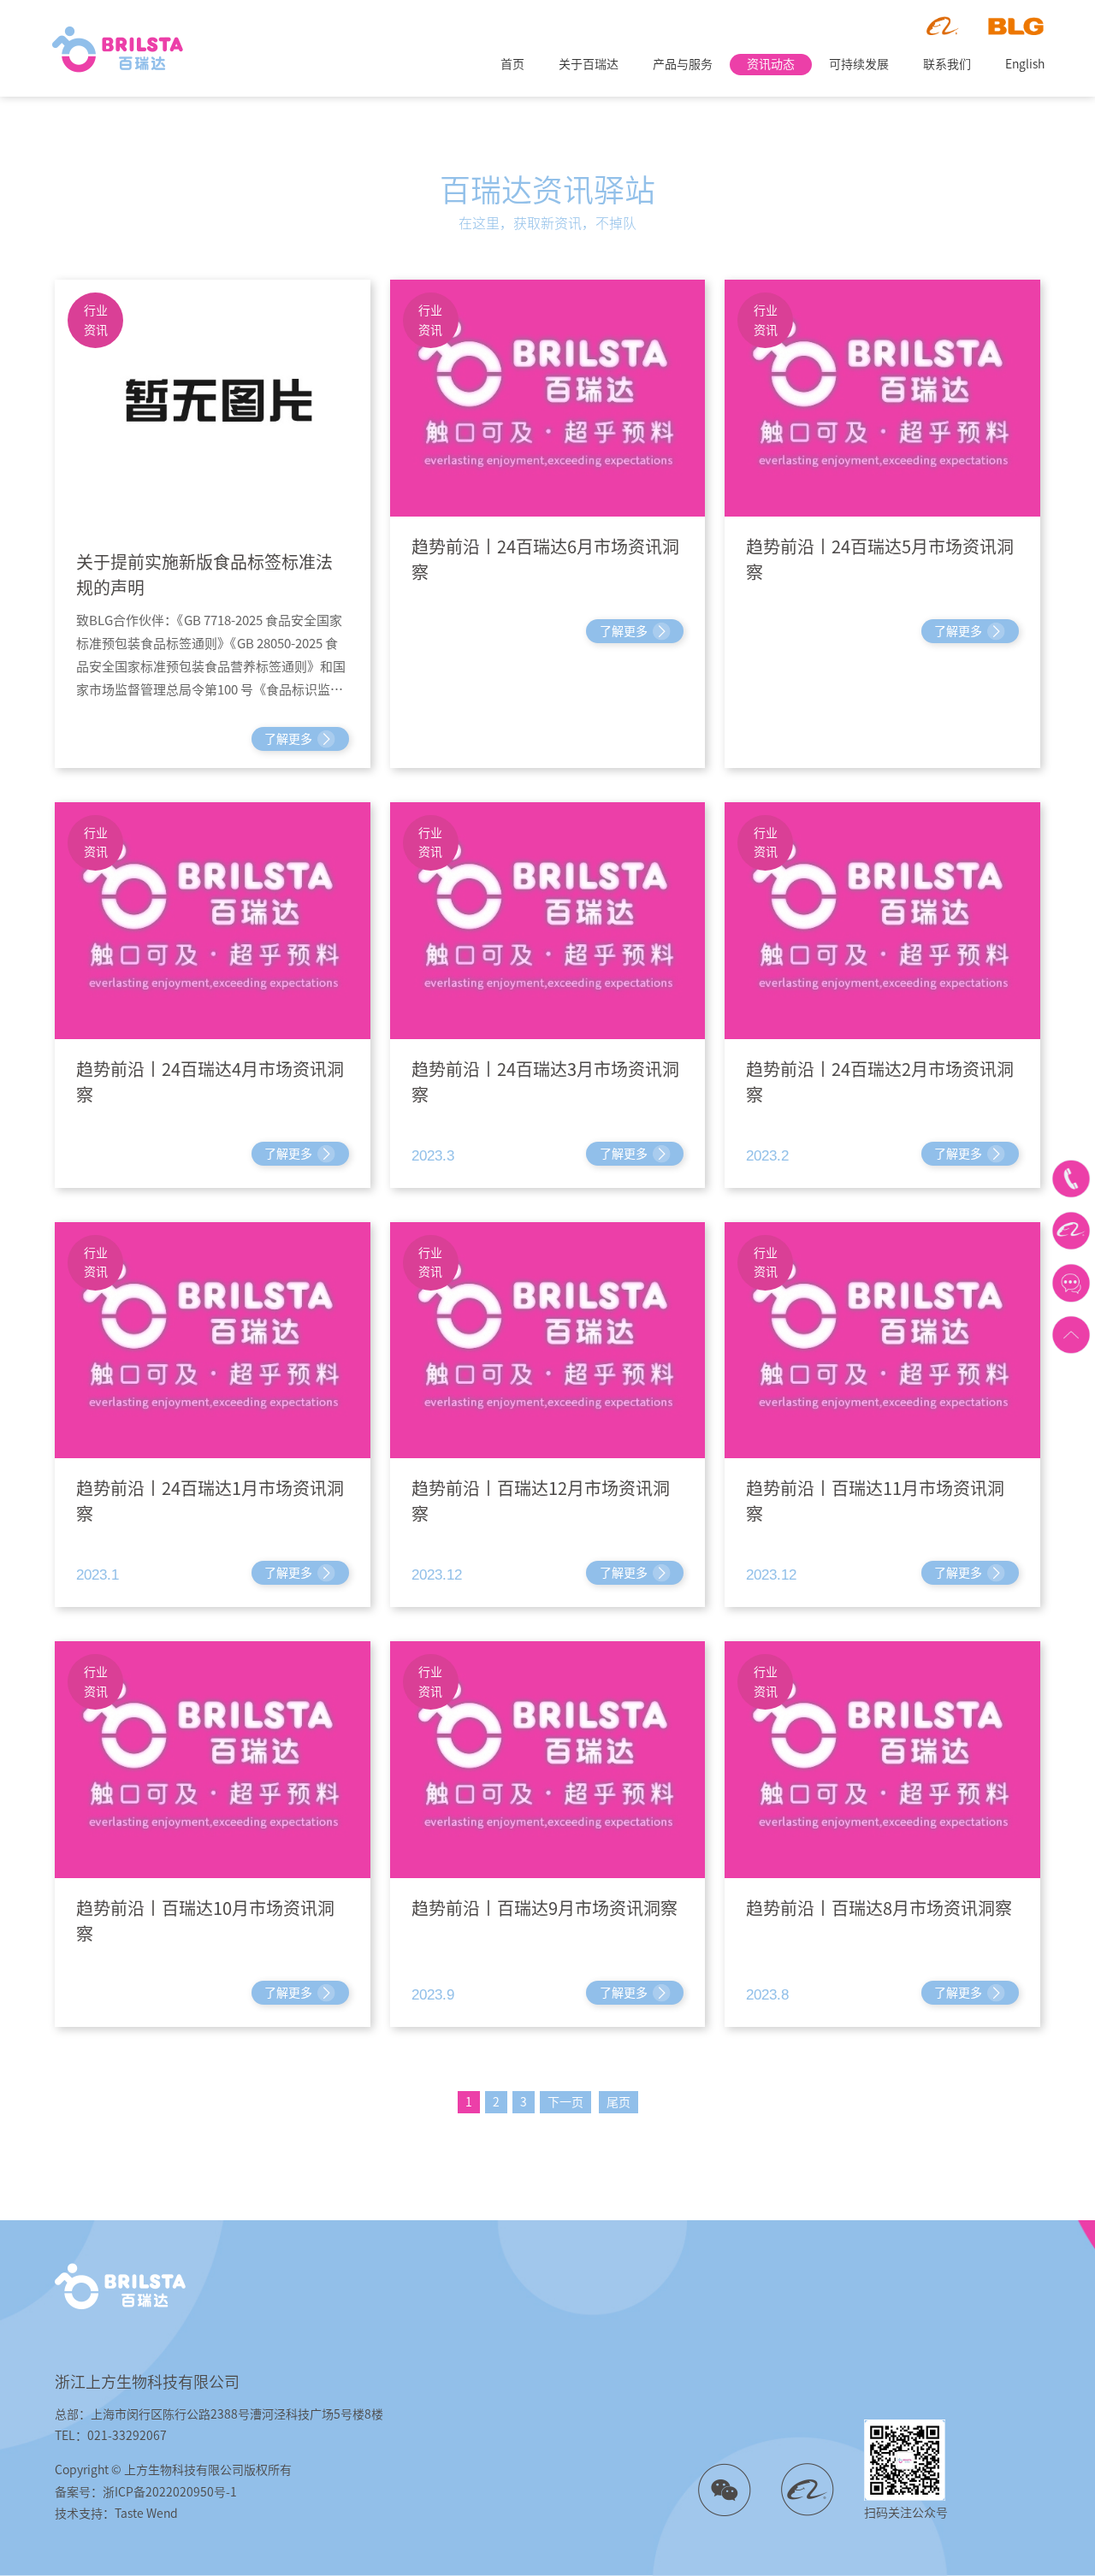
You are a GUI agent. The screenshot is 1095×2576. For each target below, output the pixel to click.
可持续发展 (859, 64)
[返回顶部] (1071, 1335)
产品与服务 (683, 64)
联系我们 (947, 64)
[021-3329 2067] (1071, 1179)
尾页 (619, 2102)
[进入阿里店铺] (1071, 1231)
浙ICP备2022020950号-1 (170, 2492)
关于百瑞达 (589, 64)
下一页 (565, 2102)
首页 (512, 64)
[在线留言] (1071, 1282)
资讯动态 (771, 64)
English (1025, 64)
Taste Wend (146, 2514)
